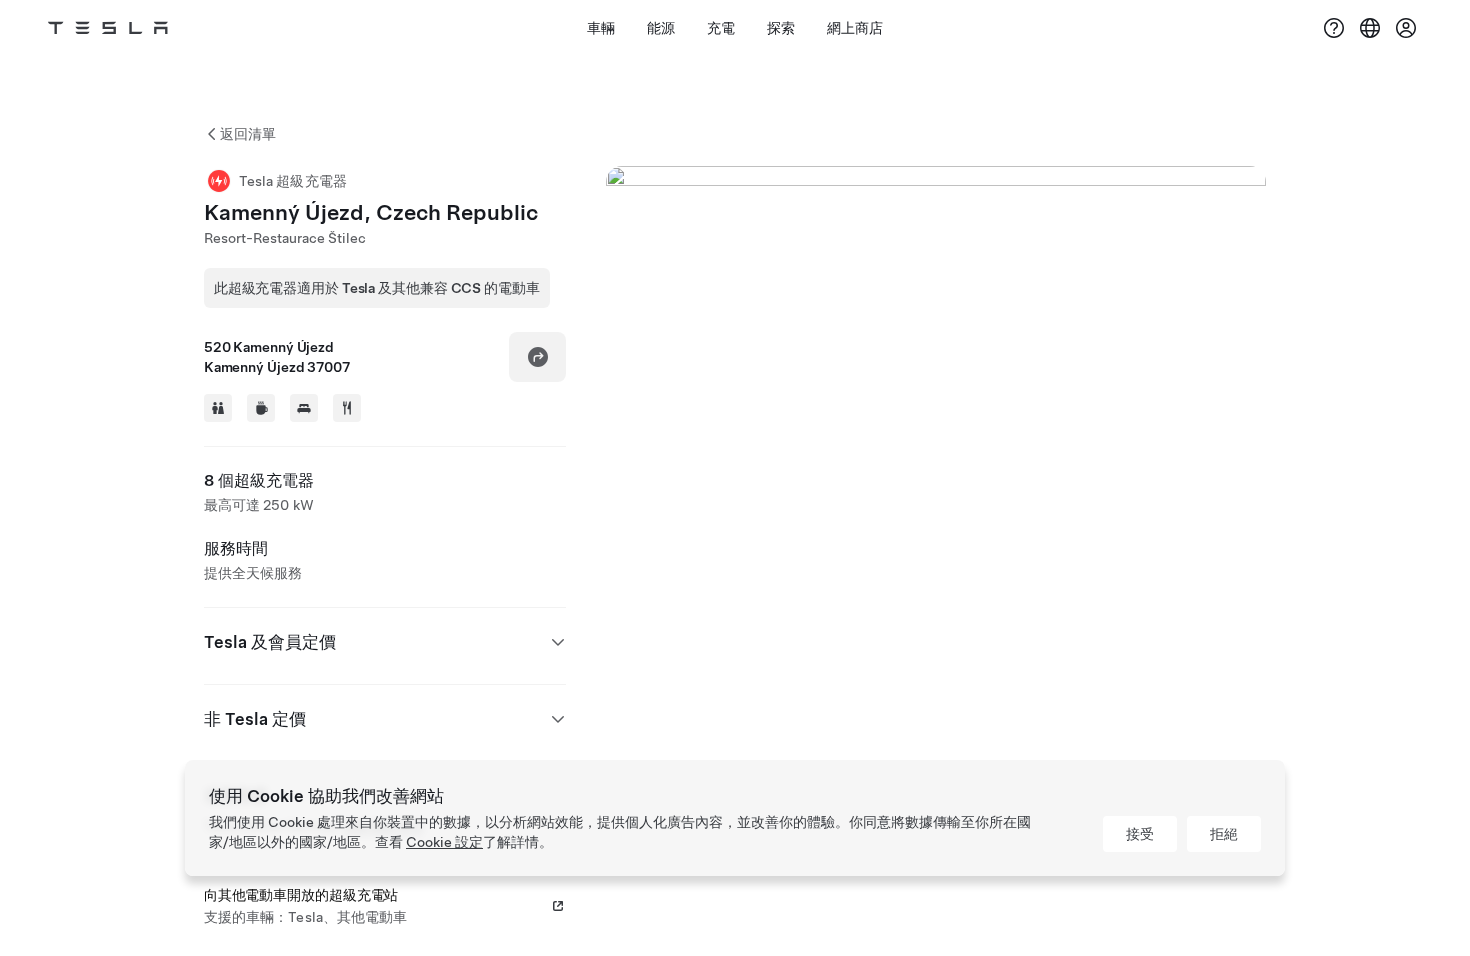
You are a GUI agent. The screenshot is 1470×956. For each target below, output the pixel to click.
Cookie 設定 (444, 842)
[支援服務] (1334, 28)
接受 (1140, 834)
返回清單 (248, 134)
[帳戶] (1406, 28)
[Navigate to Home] (108, 28)
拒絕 (1224, 834)
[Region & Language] (1370, 28)
